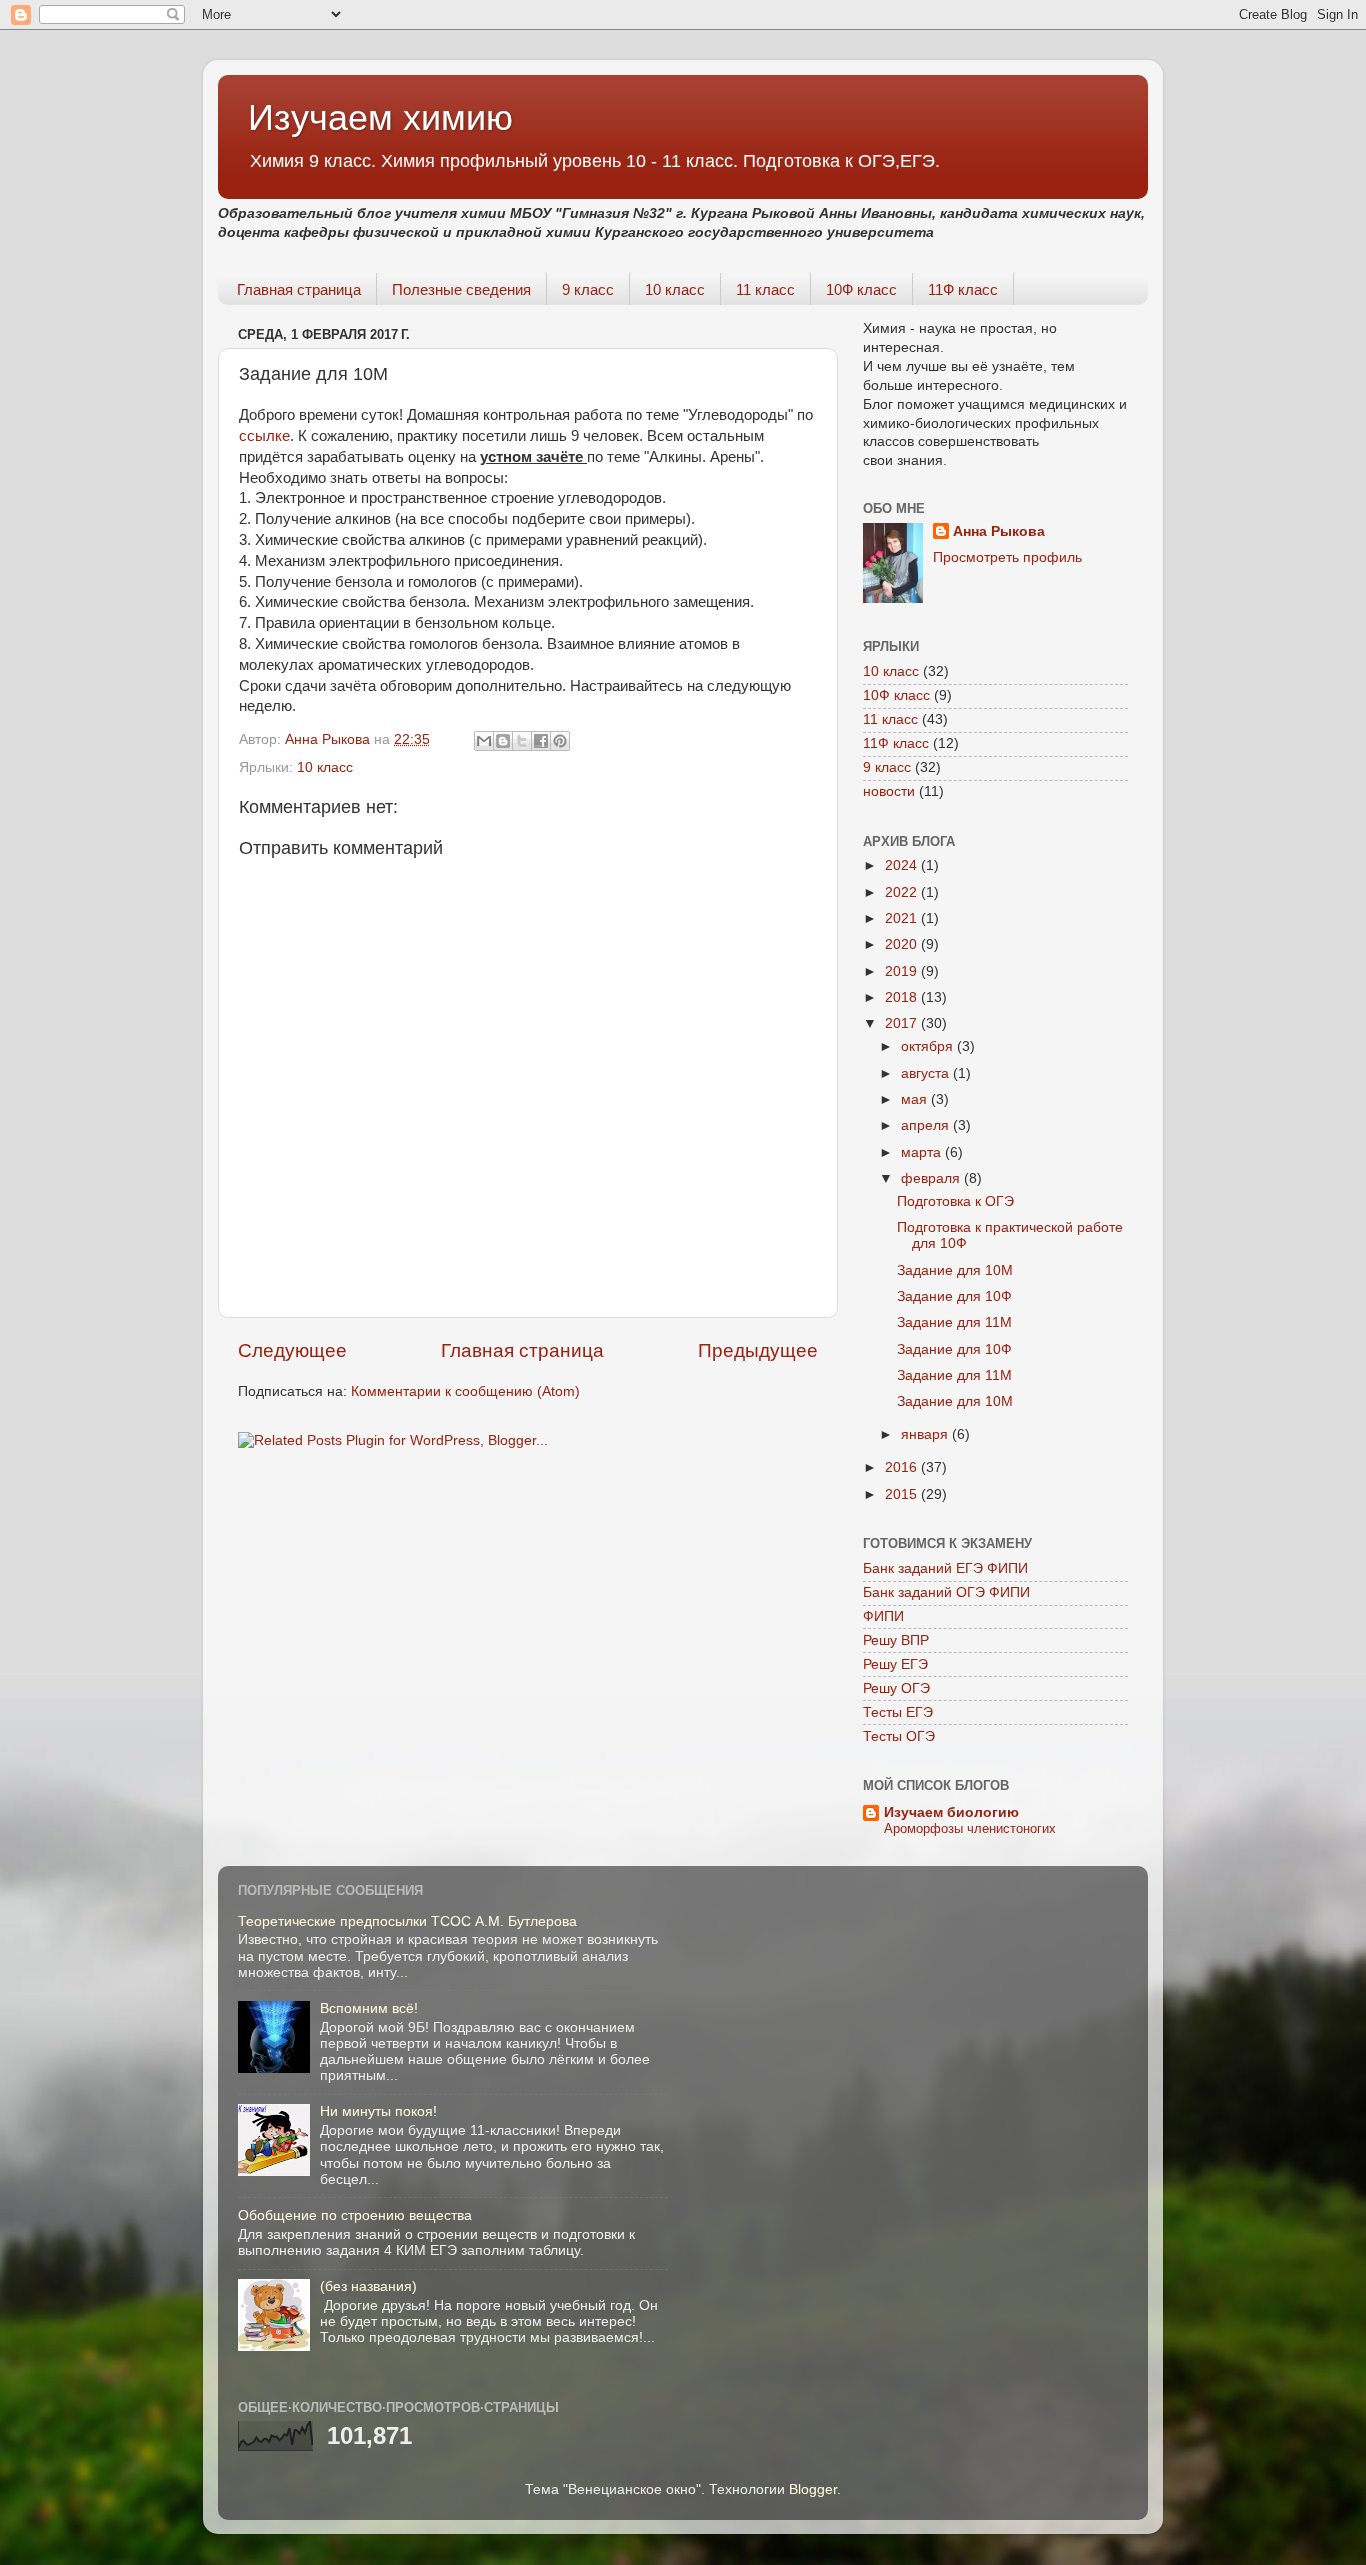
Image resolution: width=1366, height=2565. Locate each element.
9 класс (588, 289)
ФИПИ (883, 1616)
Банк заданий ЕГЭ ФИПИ (945, 1568)
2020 (903, 944)
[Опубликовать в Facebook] (541, 741)
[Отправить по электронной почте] (484, 741)
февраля (932, 1178)
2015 (903, 1494)
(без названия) (368, 2286)
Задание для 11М (954, 1322)
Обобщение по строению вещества (355, 2215)
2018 (903, 997)
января (926, 1434)
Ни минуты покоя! (378, 2111)
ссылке (264, 436)
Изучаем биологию (951, 1812)
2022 (903, 892)
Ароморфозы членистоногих (970, 1828)
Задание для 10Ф (954, 1296)
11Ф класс (963, 289)
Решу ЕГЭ (895, 1664)
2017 (903, 1023)
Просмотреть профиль (1007, 557)
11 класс (765, 289)
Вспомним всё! (369, 2008)
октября (929, 1046)
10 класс (675, 289)
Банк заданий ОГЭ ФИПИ (946, 1592)
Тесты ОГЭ (899, 1736)
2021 (903, 918)
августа (927, 1073)
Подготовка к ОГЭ (955, 1201)
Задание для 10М (955, 1270)
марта (923, 1152)
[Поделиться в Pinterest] (560, 741)
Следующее (292, 1350)
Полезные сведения (461, 289)
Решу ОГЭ (896, 1688)
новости (889, 791)
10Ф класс (861, 289)
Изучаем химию (380, 117)
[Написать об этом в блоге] (503, 741)
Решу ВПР (896, 1640)
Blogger (813, 2489)
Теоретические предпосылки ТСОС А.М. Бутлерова (407, 1921)
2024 (903, 865)
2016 (903, 1467)
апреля (927, 1125)
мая (916, 1099)
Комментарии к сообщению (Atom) (465, 1391)
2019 (903, 971)
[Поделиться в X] (522, 741)
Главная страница (299, 289)
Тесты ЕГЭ (898, 1712)
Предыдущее (758, 1350)
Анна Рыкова (999, 531)
